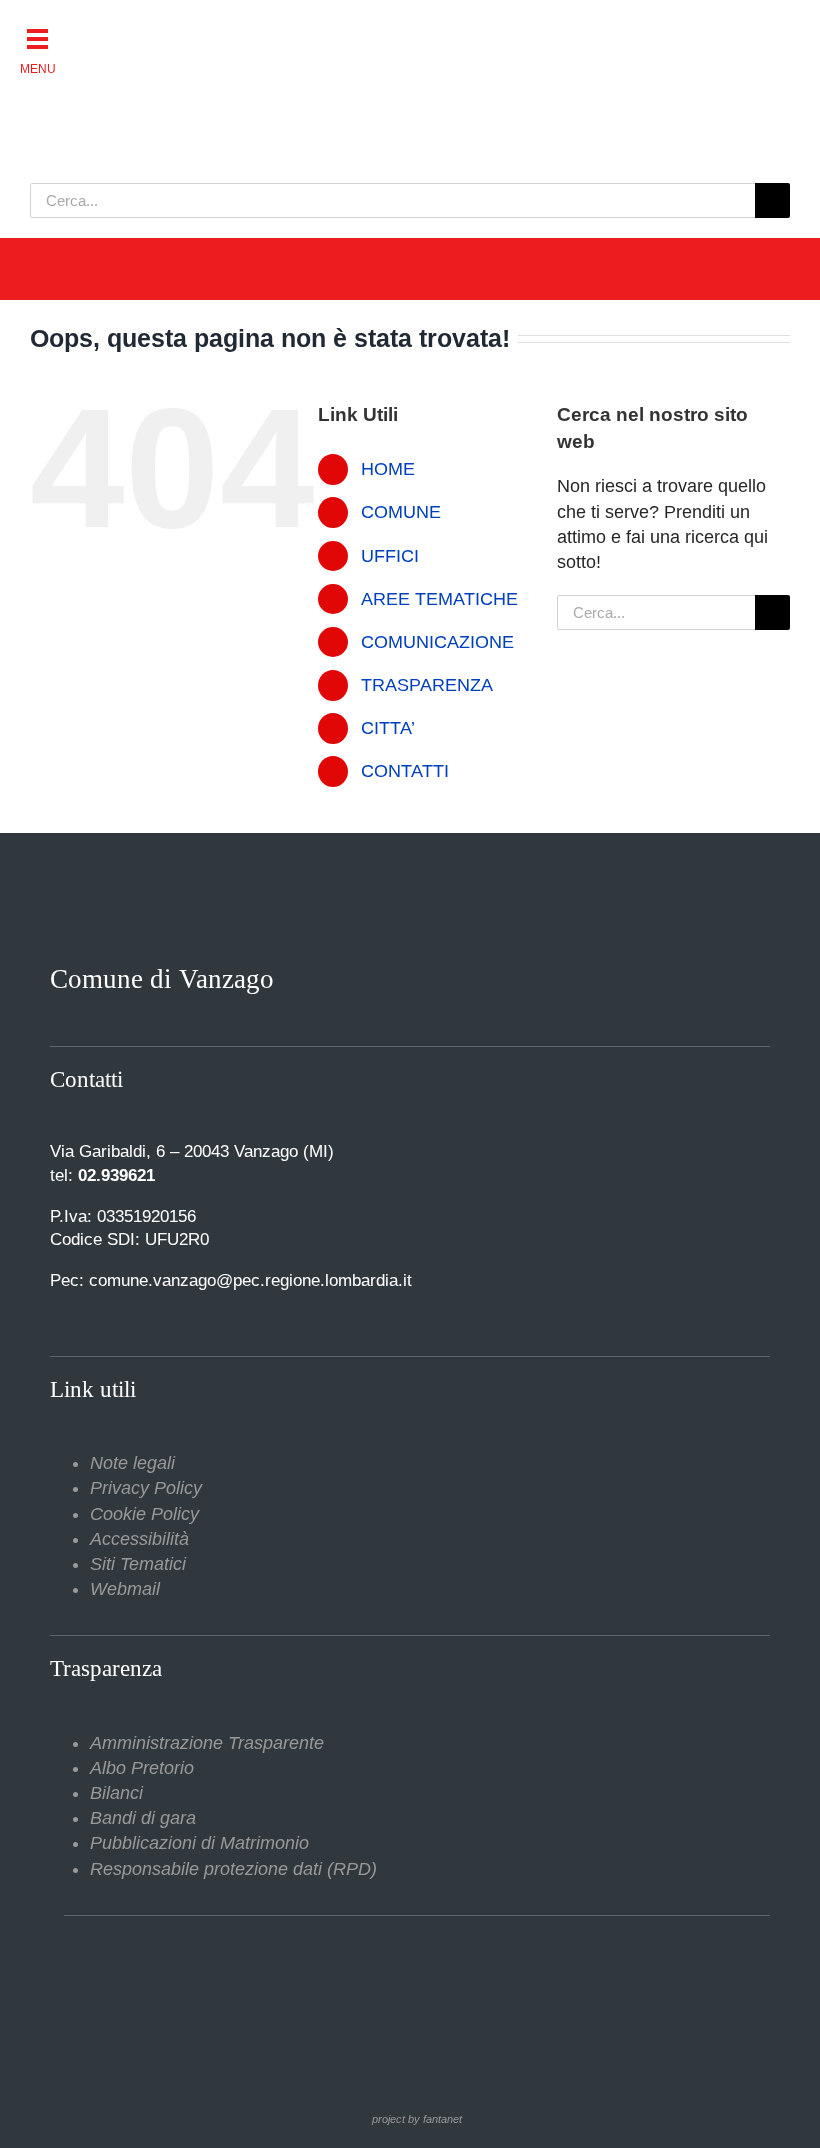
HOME (388, 469)
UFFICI (390, 556)
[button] (37, 37)
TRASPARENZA (427, 685)
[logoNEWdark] (280, 30)
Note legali (132, 1463)
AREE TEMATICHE (439, 599)
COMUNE (401, 512)
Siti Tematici (138, 1564)
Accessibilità (139, 1539)
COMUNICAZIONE (437, 642)
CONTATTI (405, 771)
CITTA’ (388, 728)
